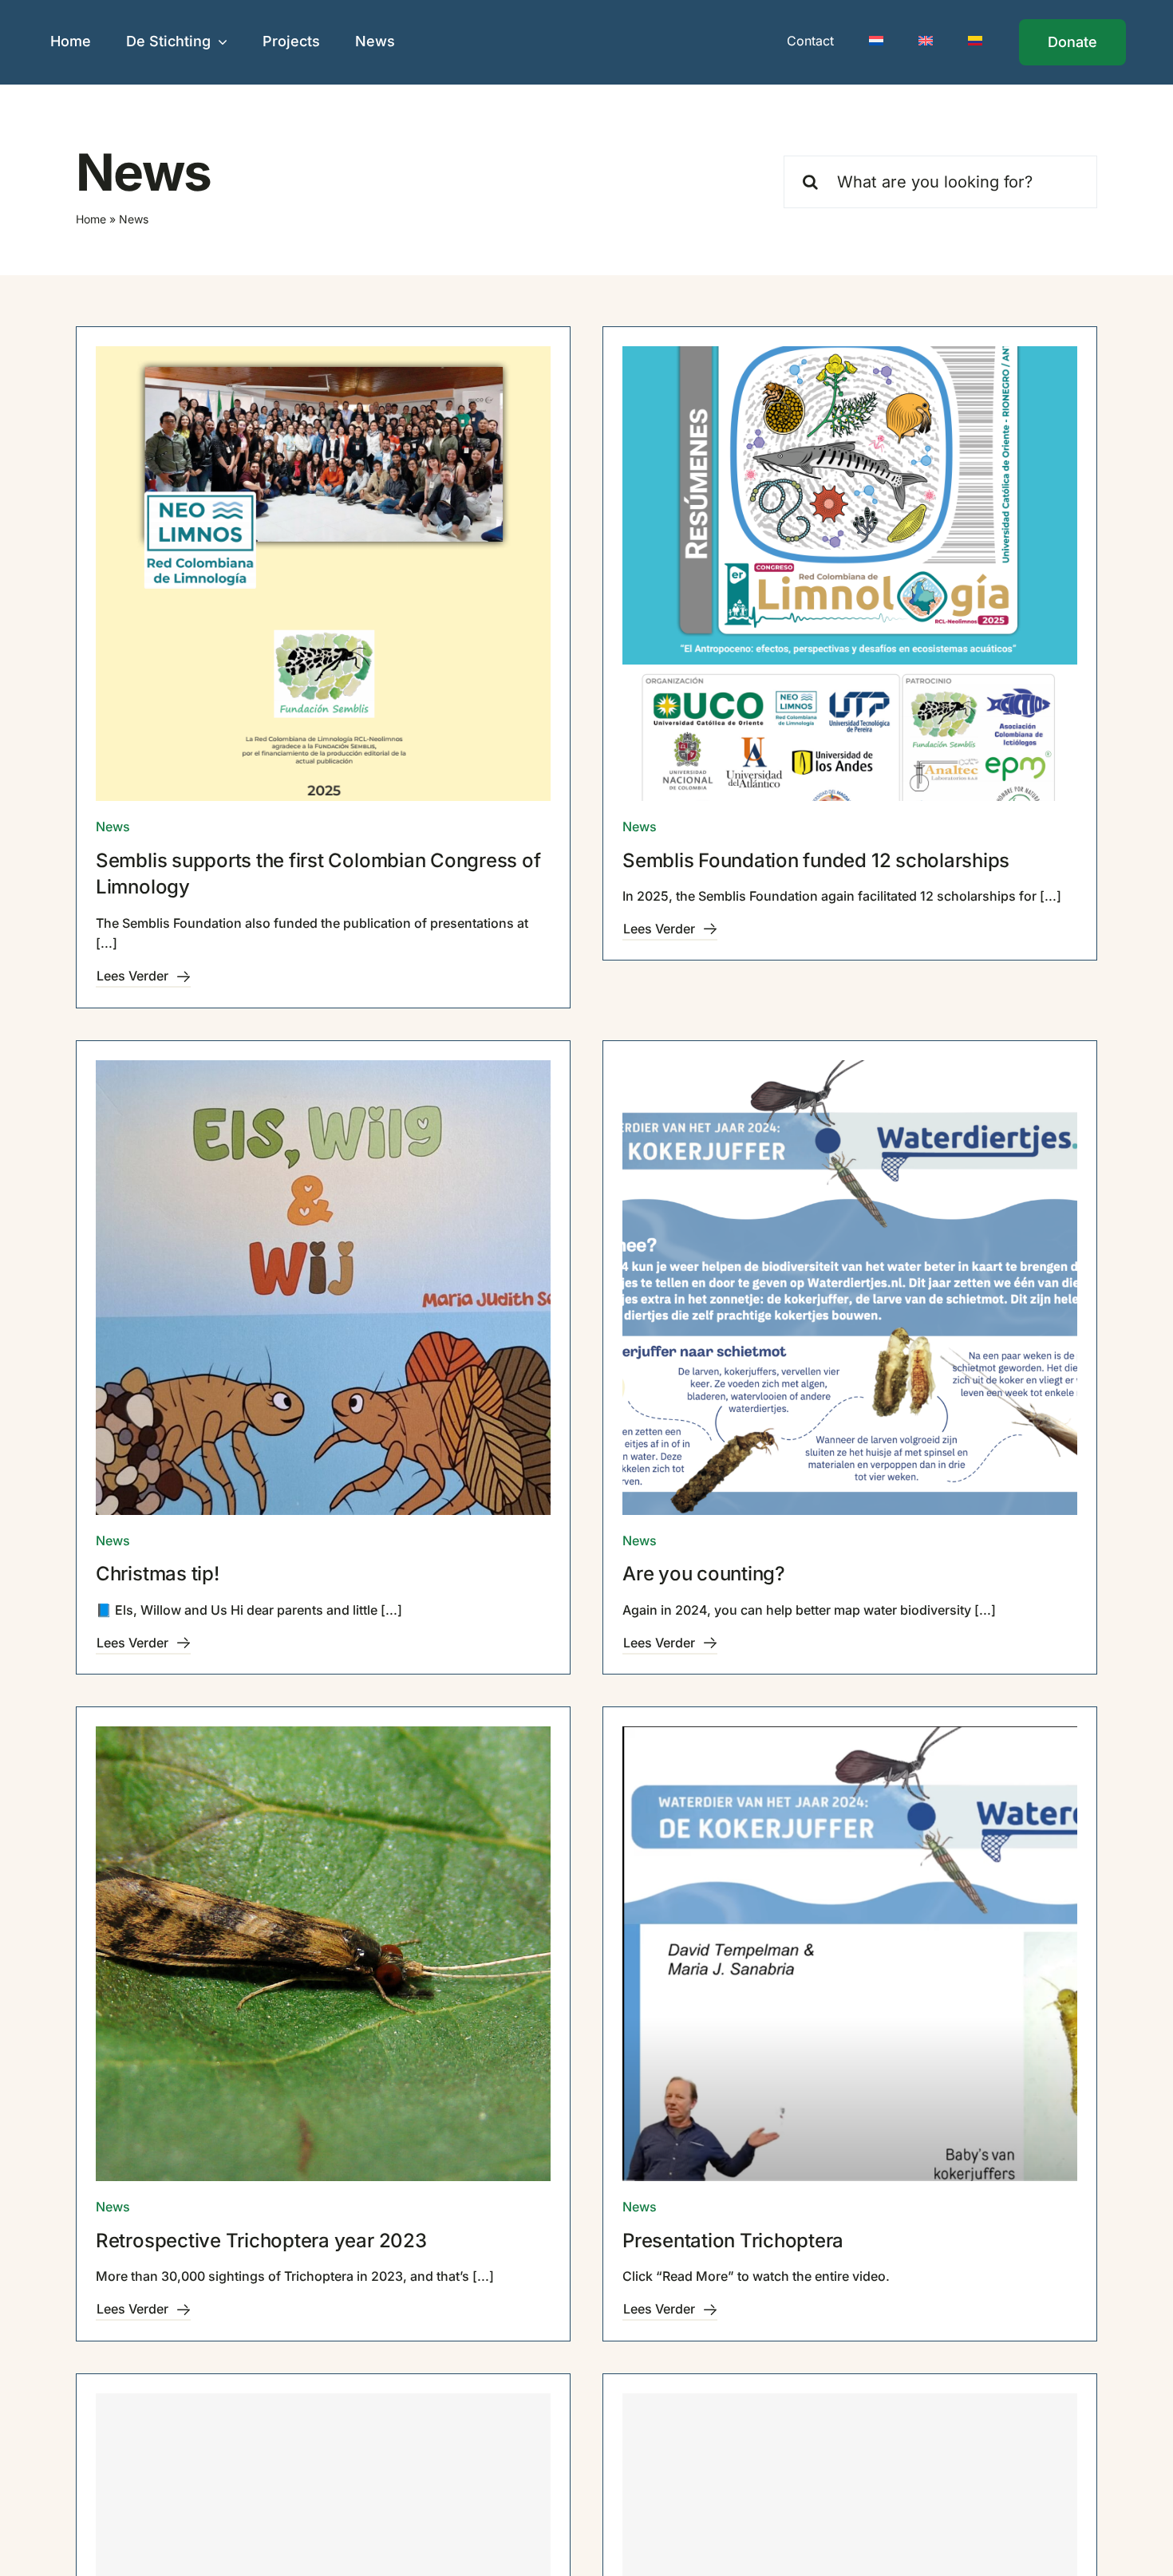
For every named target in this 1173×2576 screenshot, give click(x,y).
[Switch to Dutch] (876, 42)
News (113, 826)
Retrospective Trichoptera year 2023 (261, 2241)
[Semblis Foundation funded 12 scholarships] (850, 574)
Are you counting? (704, 1574)
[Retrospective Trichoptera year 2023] (323, 1954)
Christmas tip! (158, 1574)
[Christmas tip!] (323, 1288)
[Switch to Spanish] (975, 42)
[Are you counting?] (850, 1288)
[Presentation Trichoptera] (850, 1954)
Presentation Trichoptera (733, 2241)
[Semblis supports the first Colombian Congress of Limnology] (323, 574)
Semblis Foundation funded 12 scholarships (816, 860)
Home (91, 219)
